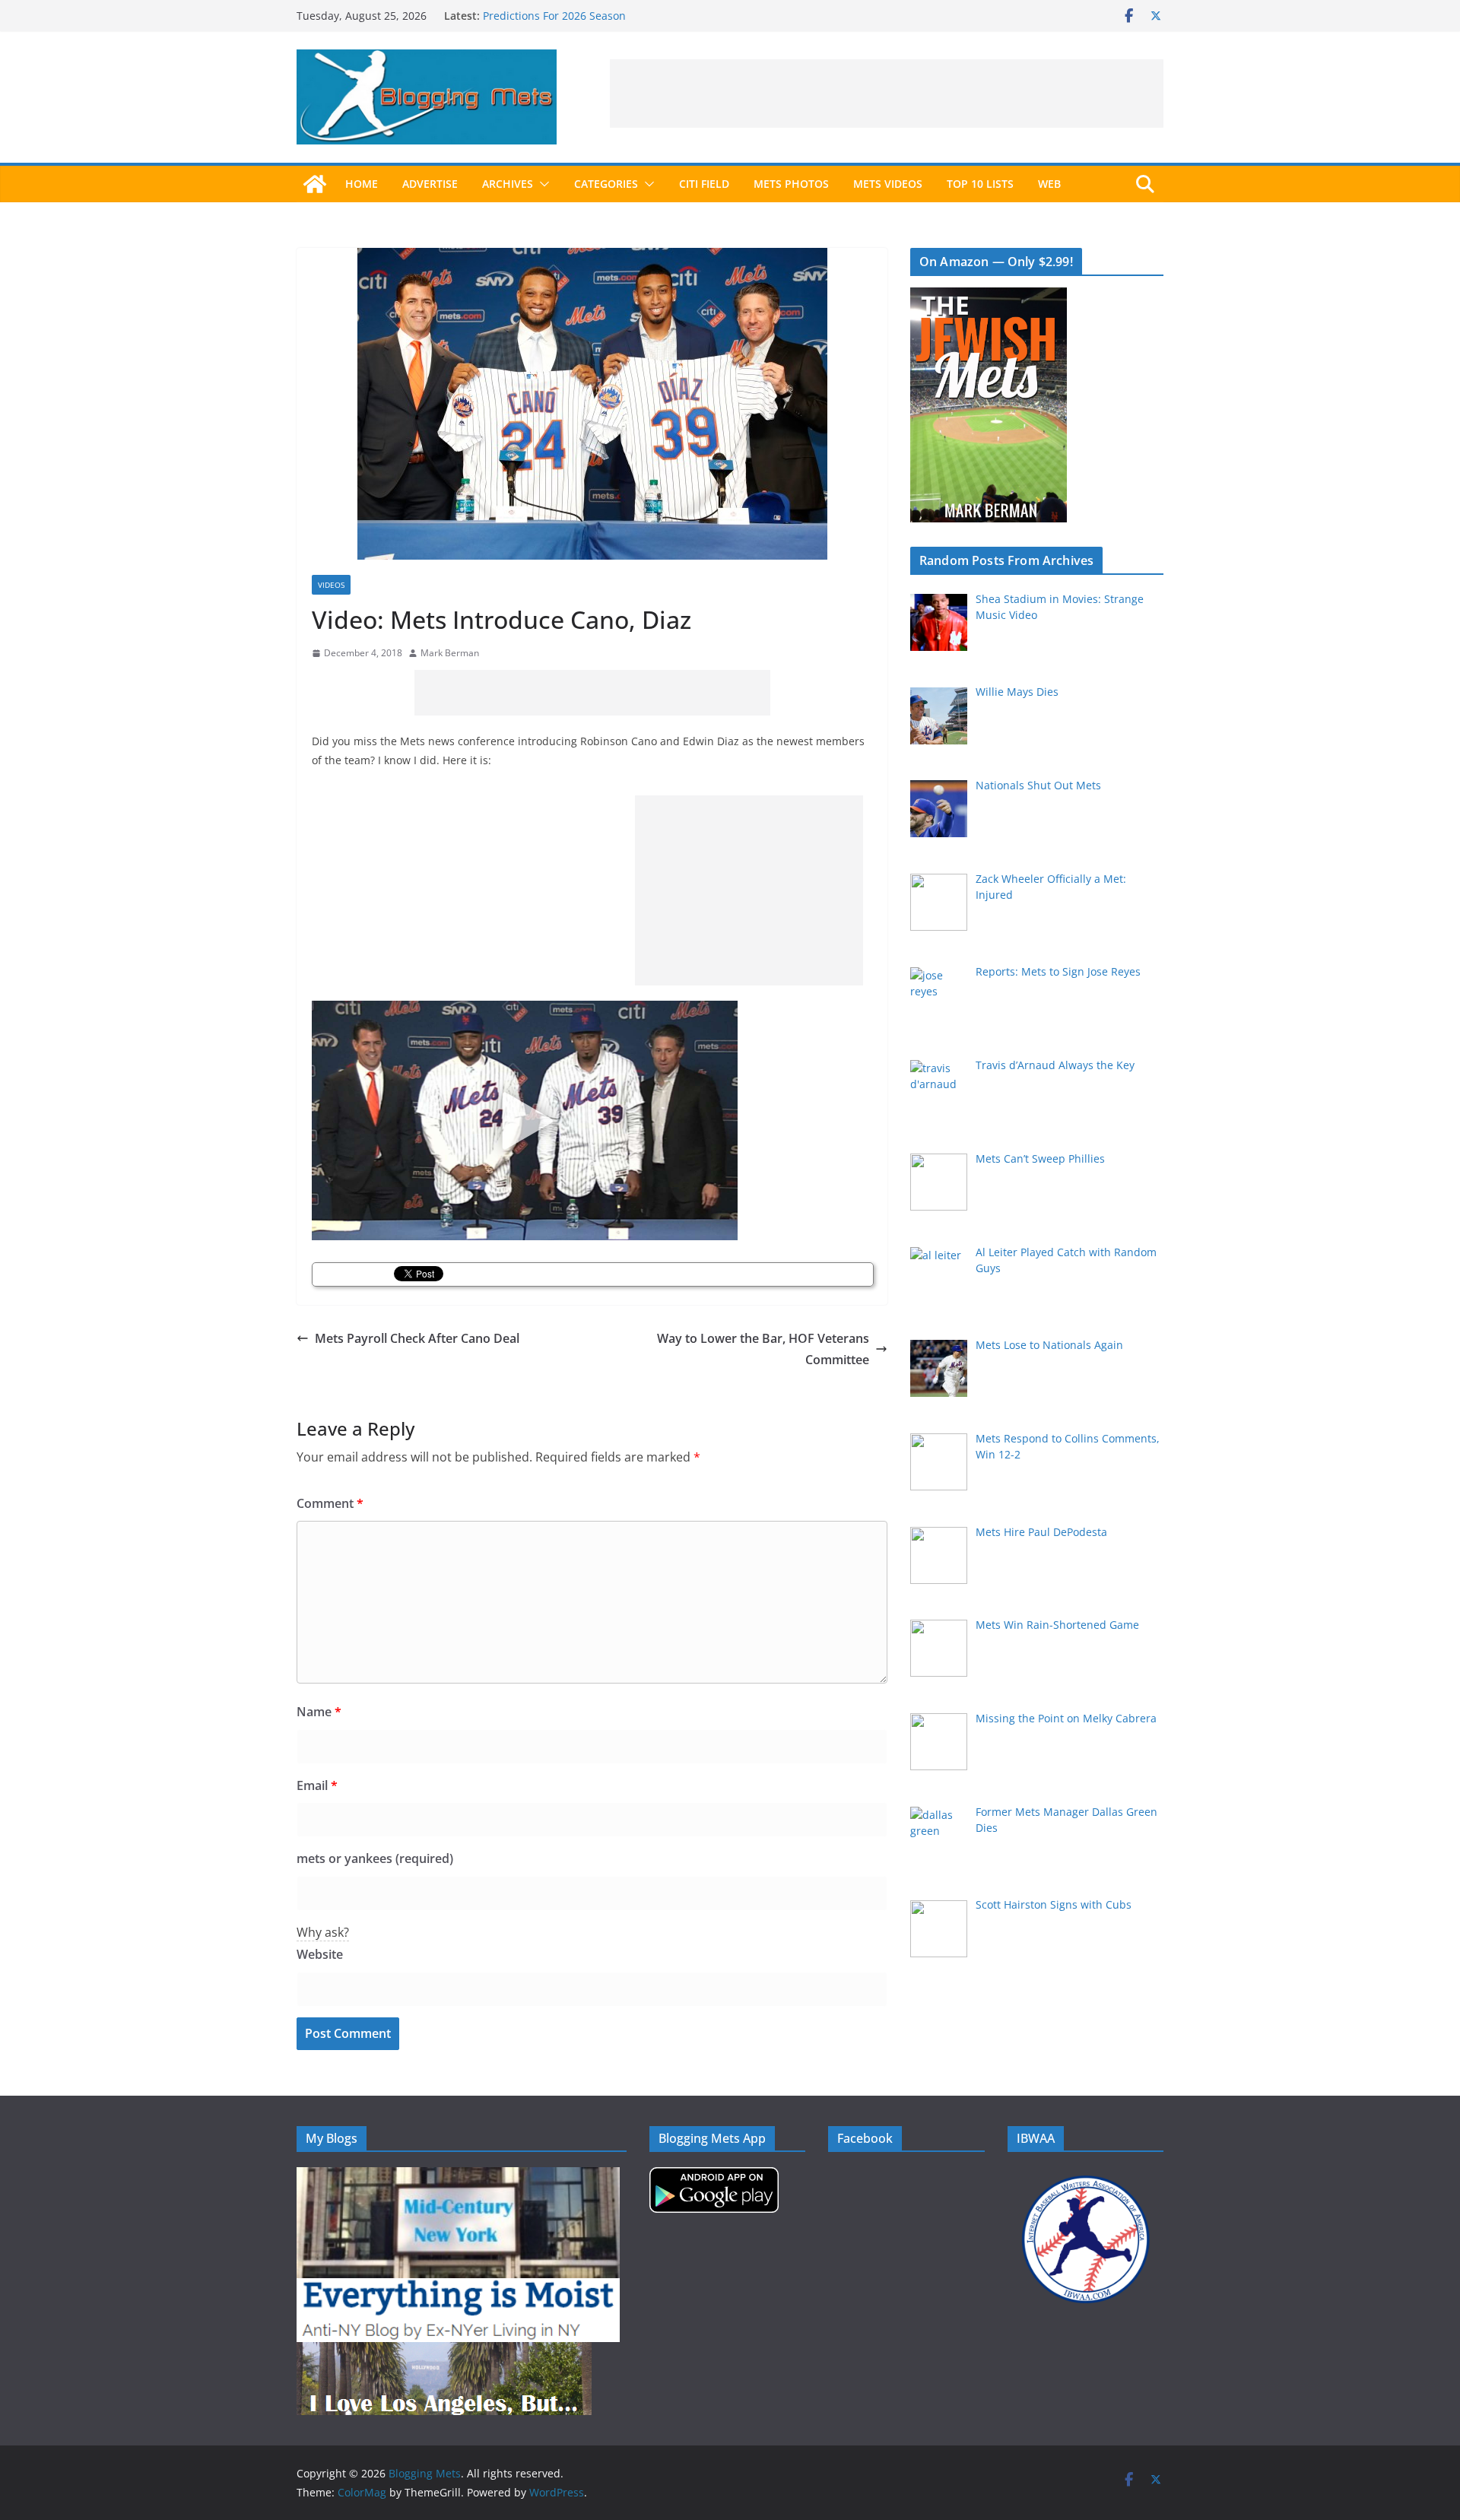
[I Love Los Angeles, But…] (444, 2352)
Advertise (430, 184)
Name (319, 1712)
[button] (541, 184)
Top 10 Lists (980, 184)
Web (1049, 184)
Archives (508, 184)
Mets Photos (791, 184)
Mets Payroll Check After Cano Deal (417, 1338)
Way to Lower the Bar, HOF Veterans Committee (763, 1349)
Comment (330, 1503)
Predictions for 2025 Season (554, 16)
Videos (331, 585)
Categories (606, 184)
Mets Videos (888, 184)
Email (317, 1785)
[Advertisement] (887, 94)
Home (362, 184)
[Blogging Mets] (315, 184)
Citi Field (704, 184)
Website (320, 1954)
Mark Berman (450, 653)
